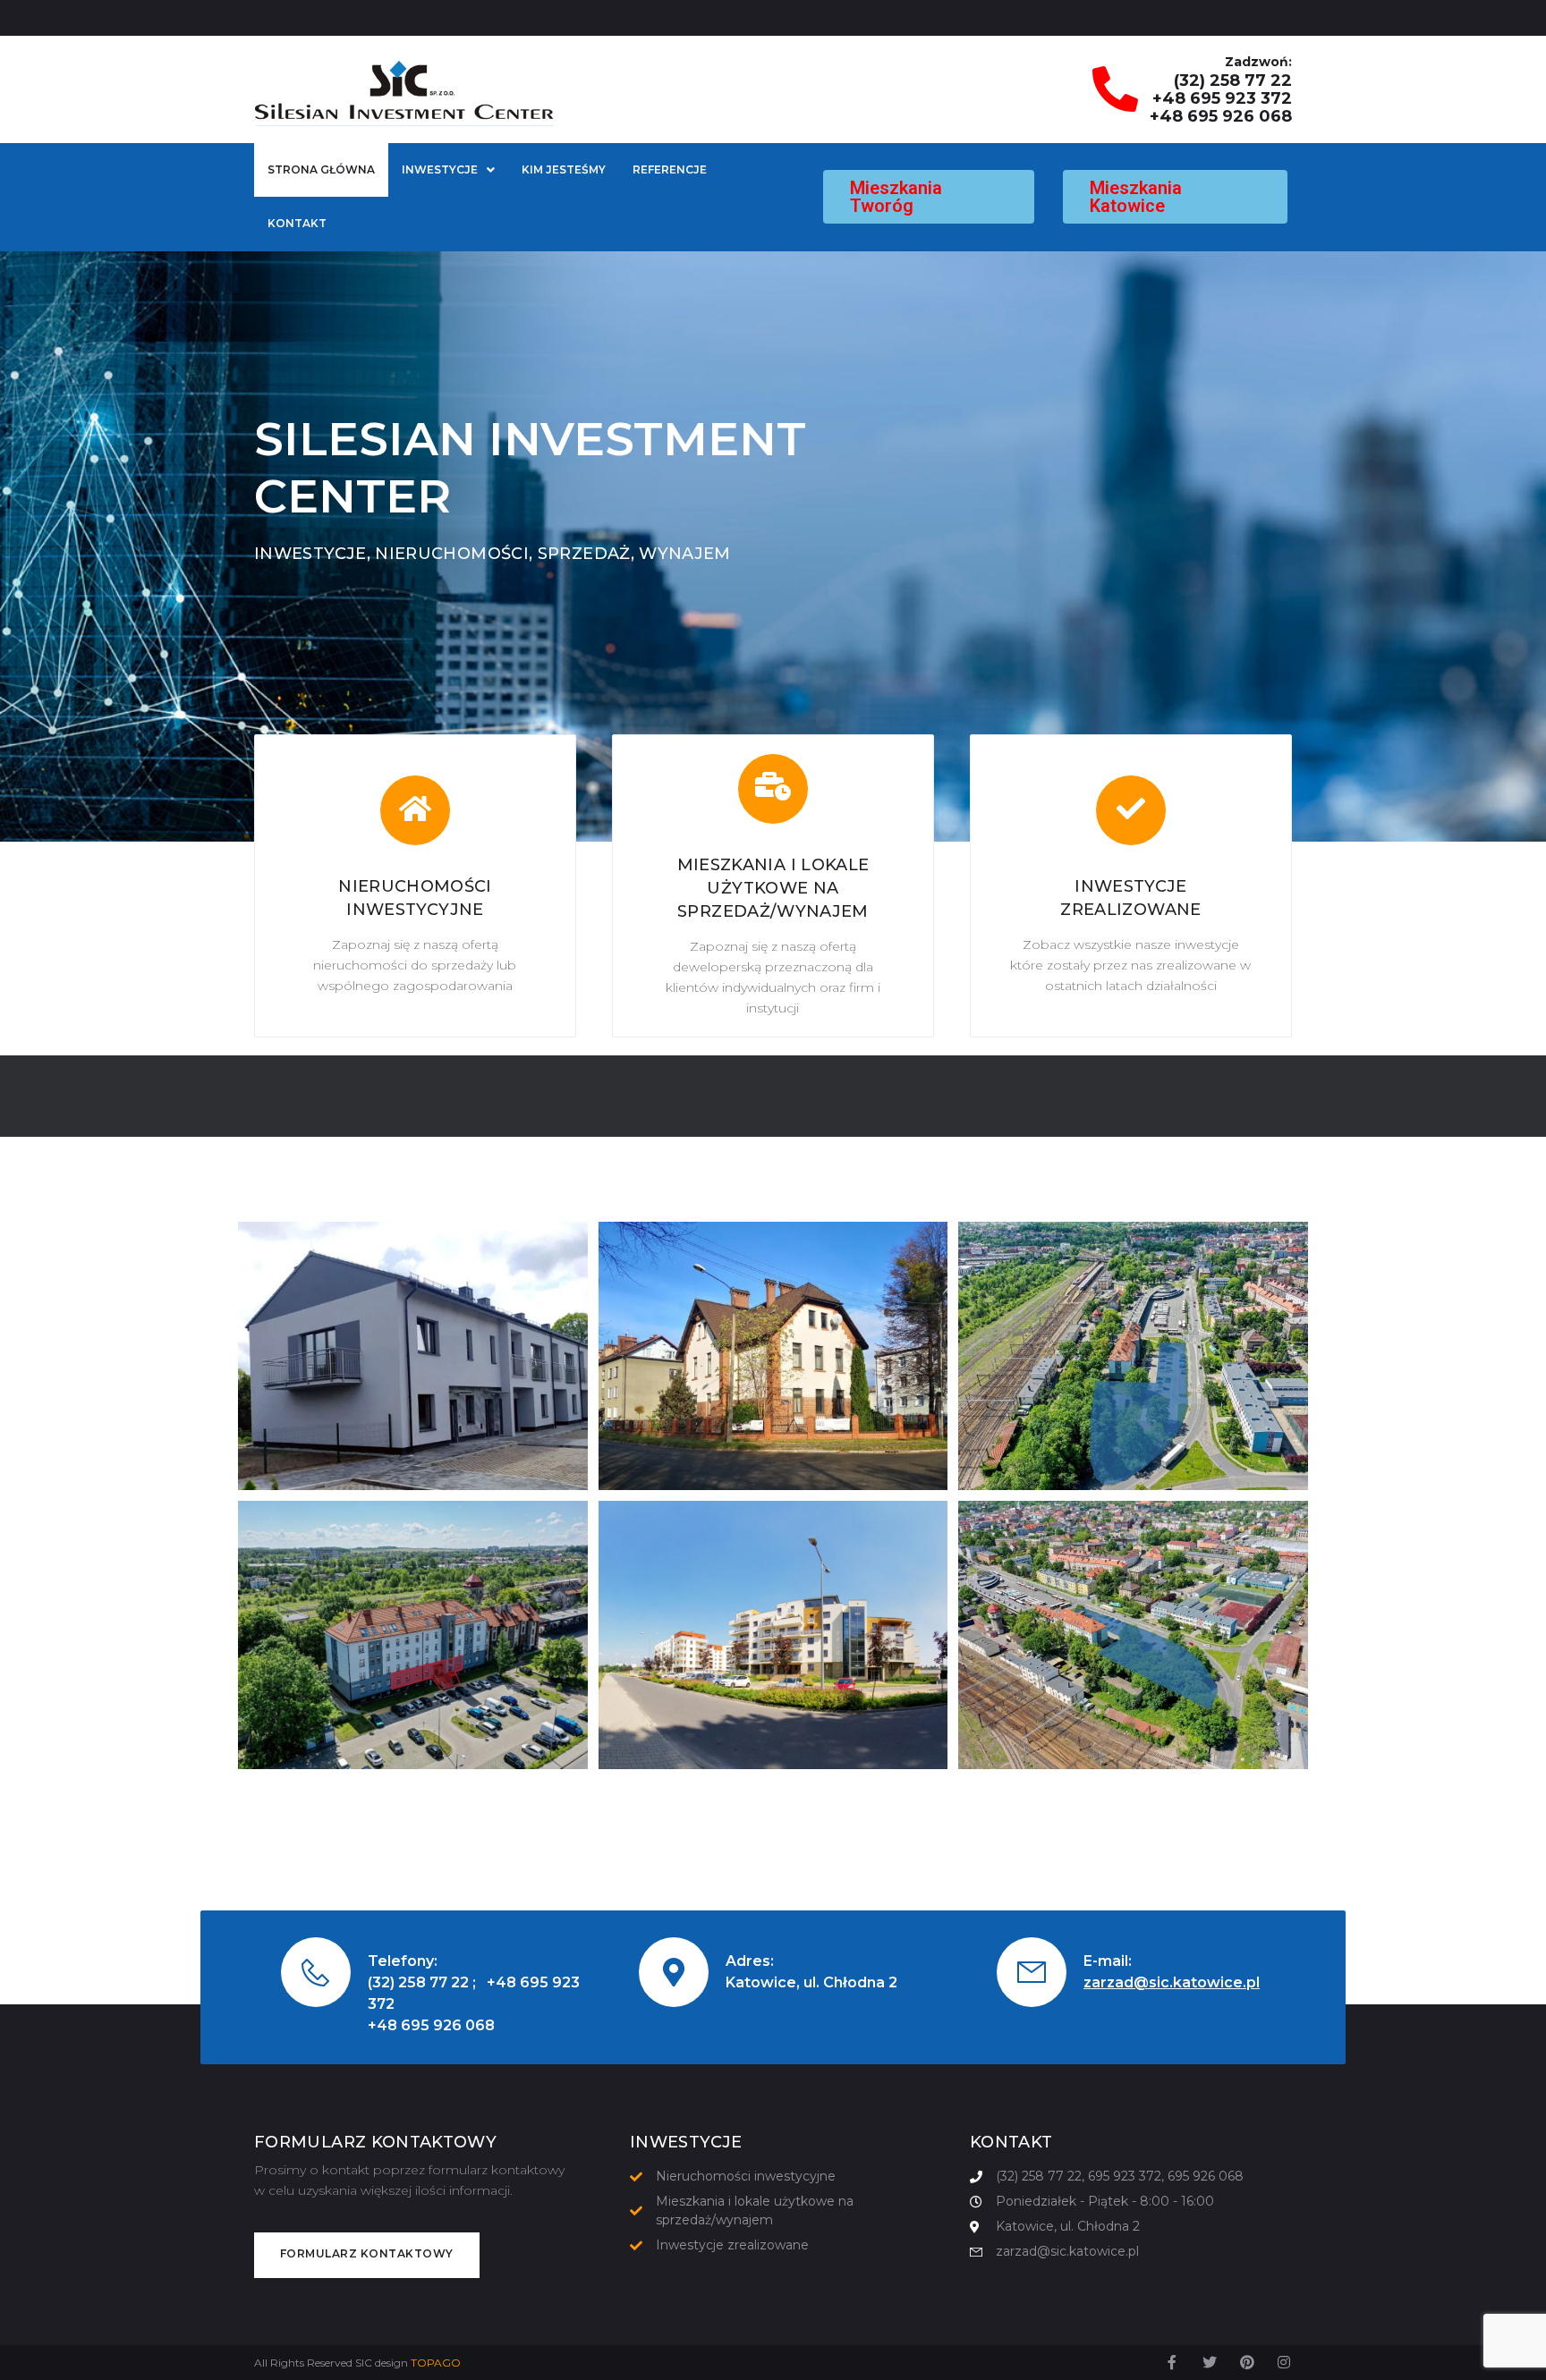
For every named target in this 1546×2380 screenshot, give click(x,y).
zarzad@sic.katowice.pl (1172, 1982)
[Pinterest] (1247, 2362)
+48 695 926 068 (1221, 116)
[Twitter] (1210, 2362)
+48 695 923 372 (1222, 98)
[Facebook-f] (1173, 2362)
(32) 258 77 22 (1233, 80)
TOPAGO (436, 2363)
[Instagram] (1284, 2362)
